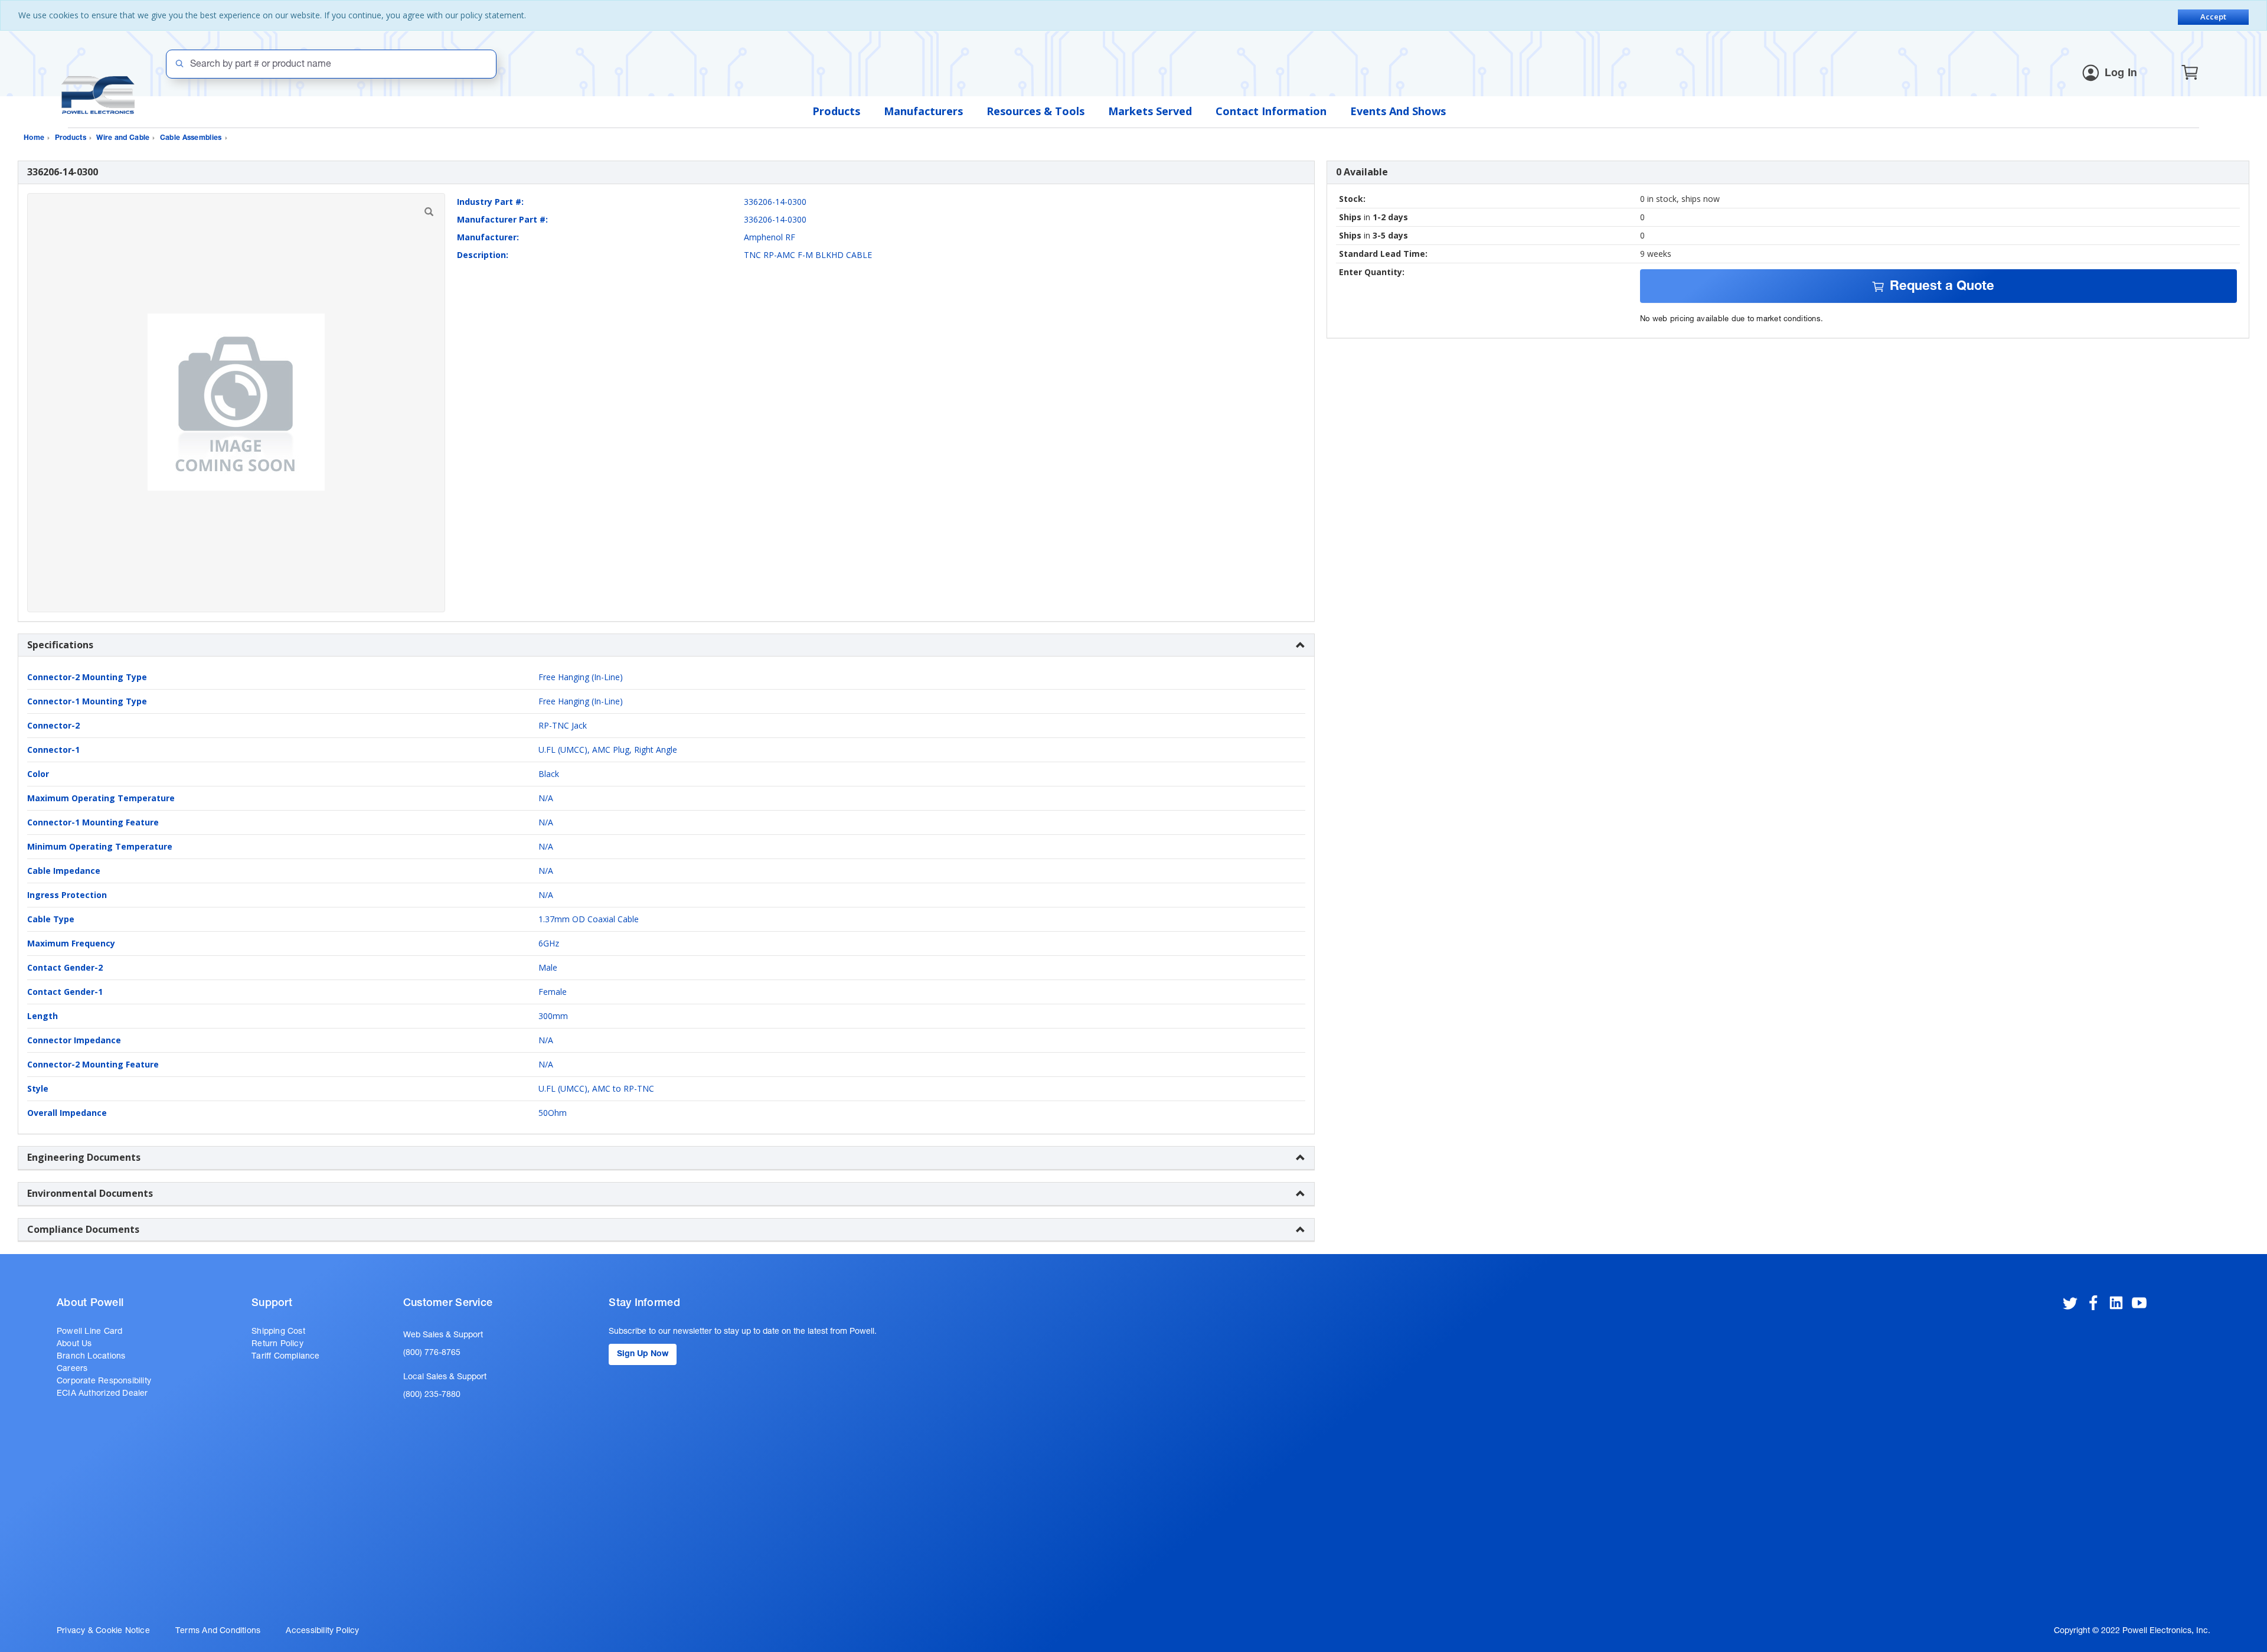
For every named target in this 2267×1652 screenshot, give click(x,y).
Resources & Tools (1035, 111)
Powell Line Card (89, 1332)
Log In (2121, 74)
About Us (74, 1344)
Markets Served (1150, 111)
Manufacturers (923, 111)
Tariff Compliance (286, 1357)
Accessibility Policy (322, 1631)
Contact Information (1271, 111)
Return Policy (277, 1344)
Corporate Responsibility (104, 1382)
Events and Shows (1398, 111)
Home (34, 138)
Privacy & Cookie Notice (103, 1631)
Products (836, 111)
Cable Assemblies (191, 138)
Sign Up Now (643, 1354)
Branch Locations (91, 1357)
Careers (72, 1369)
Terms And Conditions (218, 1631)
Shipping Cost (278, 1332)
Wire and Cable (123, 138)
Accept (2213, 17)
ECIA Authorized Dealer (102, 1394)
